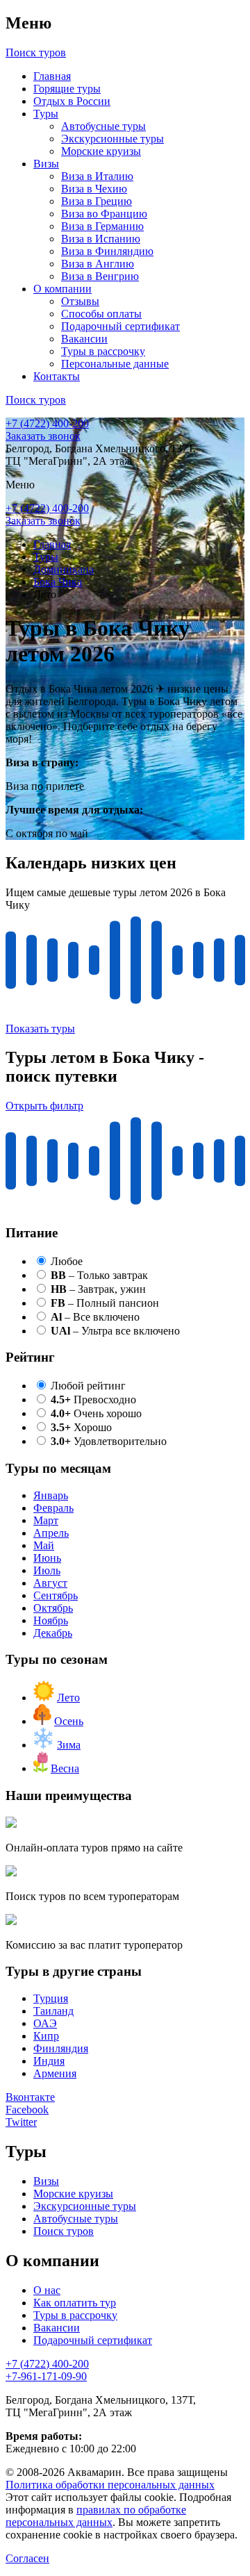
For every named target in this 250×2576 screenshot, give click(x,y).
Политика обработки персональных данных (110, 2485)
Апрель (51, 1533)
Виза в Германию (102, 226)
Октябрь (53, 1608)
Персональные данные (115, 364)
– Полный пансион (105, 1303)
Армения (55, 2073)
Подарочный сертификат (120, 326)
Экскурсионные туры (112, 139)
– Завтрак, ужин (98, 1289)
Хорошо (81, 1427)
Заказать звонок (43, 436)
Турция (51, 1998)
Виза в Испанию (101, 239)
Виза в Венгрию (100, 276)
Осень (69, 1721)
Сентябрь (56, 1595)
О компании (62, 289)
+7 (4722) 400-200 (47, 423)
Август (50, 1583)
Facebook (27, 2109)
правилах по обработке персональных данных (96, 2516)
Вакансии (84, 339)
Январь (51, 1495)
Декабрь (53, 1633)
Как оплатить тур (75, 2303)
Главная (52, 76)
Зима (69, 1745)
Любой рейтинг (88, 1386)
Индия (49, 2061)
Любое (67, 1261)
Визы (46, 164)
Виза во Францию (104, 214)
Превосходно (93, 1400)
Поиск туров (64, 2231)
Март (46, 1520)
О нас (47, 2290)
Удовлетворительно (109, 1441)
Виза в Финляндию (107, 251)
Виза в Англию (98, 264)
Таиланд (53, 2011)
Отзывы (80, 301)
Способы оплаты (101, 314)
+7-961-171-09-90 (46, 2376)
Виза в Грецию (97, 201)
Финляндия (61, 2048)
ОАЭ (45, 2023)
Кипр (46, 2036)
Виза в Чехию (94, 189)
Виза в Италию (97, 176)
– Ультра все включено (115, 1331)
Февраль (53, 1508)
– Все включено (95, 1317)
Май (44, 1545)
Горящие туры (67, 89)
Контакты (57, 376)
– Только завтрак (99, 1275)
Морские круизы (101, 151)
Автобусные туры (103, 126)
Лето (68, 1698)
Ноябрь (51, 1620)
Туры (46, 114)
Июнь (47, 1558)
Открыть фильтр (44, 1106)
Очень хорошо (96, 1413)
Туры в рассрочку (103, 351)
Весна (65, 1768)
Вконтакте (30, 2097)
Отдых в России (72, 101)
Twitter (21, 2122)
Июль (47, 1570)
